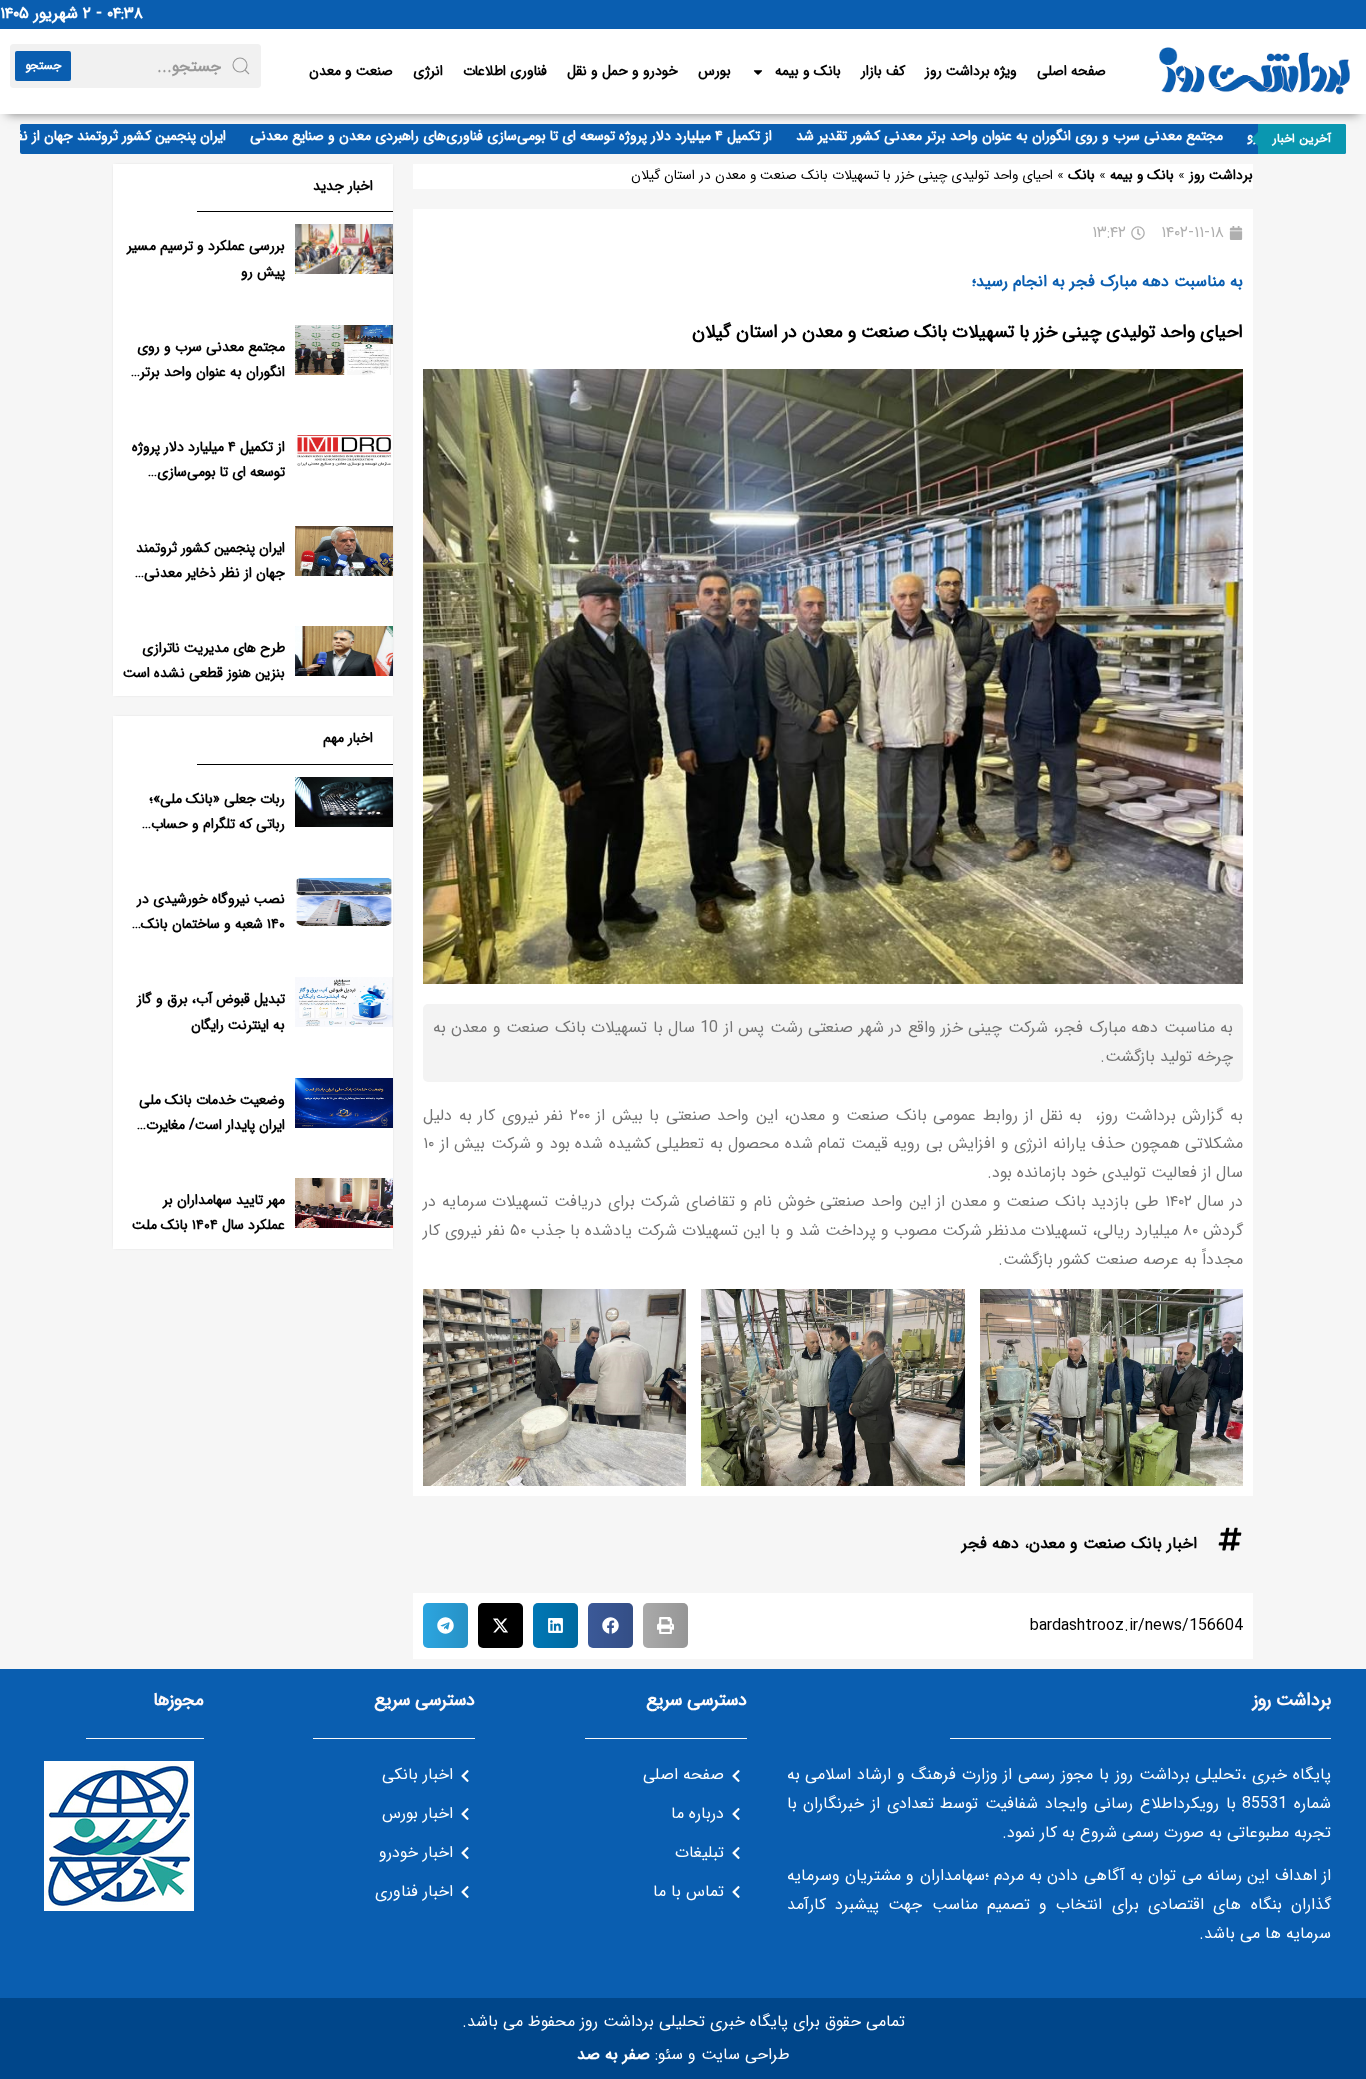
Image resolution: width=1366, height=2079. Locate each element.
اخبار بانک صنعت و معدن (1113, 1543)
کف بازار (883, 71)
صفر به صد (613, 2054)
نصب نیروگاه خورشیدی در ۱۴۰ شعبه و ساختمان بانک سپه (211, 924)
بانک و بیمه (808, 71)
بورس (714, 71)
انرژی (428, 71)
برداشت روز (1221, 175)
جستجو (43, 65)
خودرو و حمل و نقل (622, 71)
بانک (1081, 175)
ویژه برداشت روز (971, 71)
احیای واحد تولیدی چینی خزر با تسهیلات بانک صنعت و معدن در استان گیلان (967, 332)
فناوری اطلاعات (505, 71)
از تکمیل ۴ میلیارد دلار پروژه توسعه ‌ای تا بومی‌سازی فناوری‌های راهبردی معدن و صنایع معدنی (549, 136)
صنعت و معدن (351, 71)
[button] (665, 1625)
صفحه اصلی (1071, 71)
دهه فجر (990, 1543)
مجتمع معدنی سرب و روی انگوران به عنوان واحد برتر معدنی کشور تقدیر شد (1047, 136)
